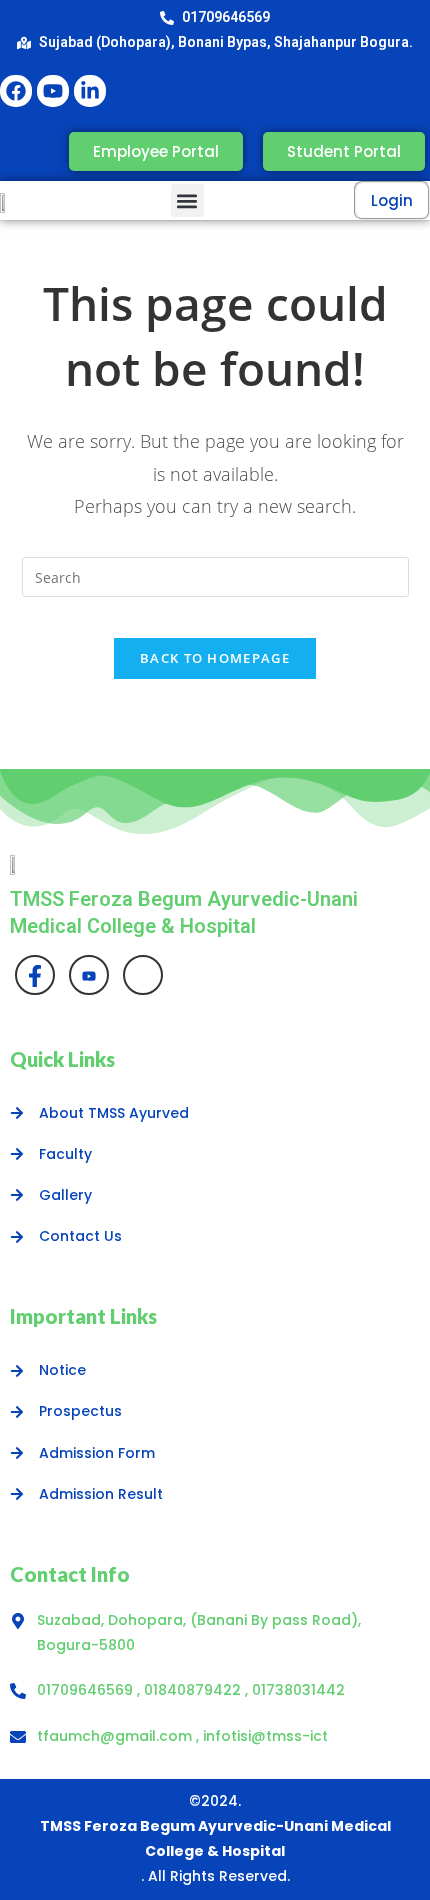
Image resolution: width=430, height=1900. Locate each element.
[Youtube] (53, 91)
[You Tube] (89, 975)
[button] (187, 200)
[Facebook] (16, 91)
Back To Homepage (215, 658)
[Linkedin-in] (90, 91)
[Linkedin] (143, 975)
